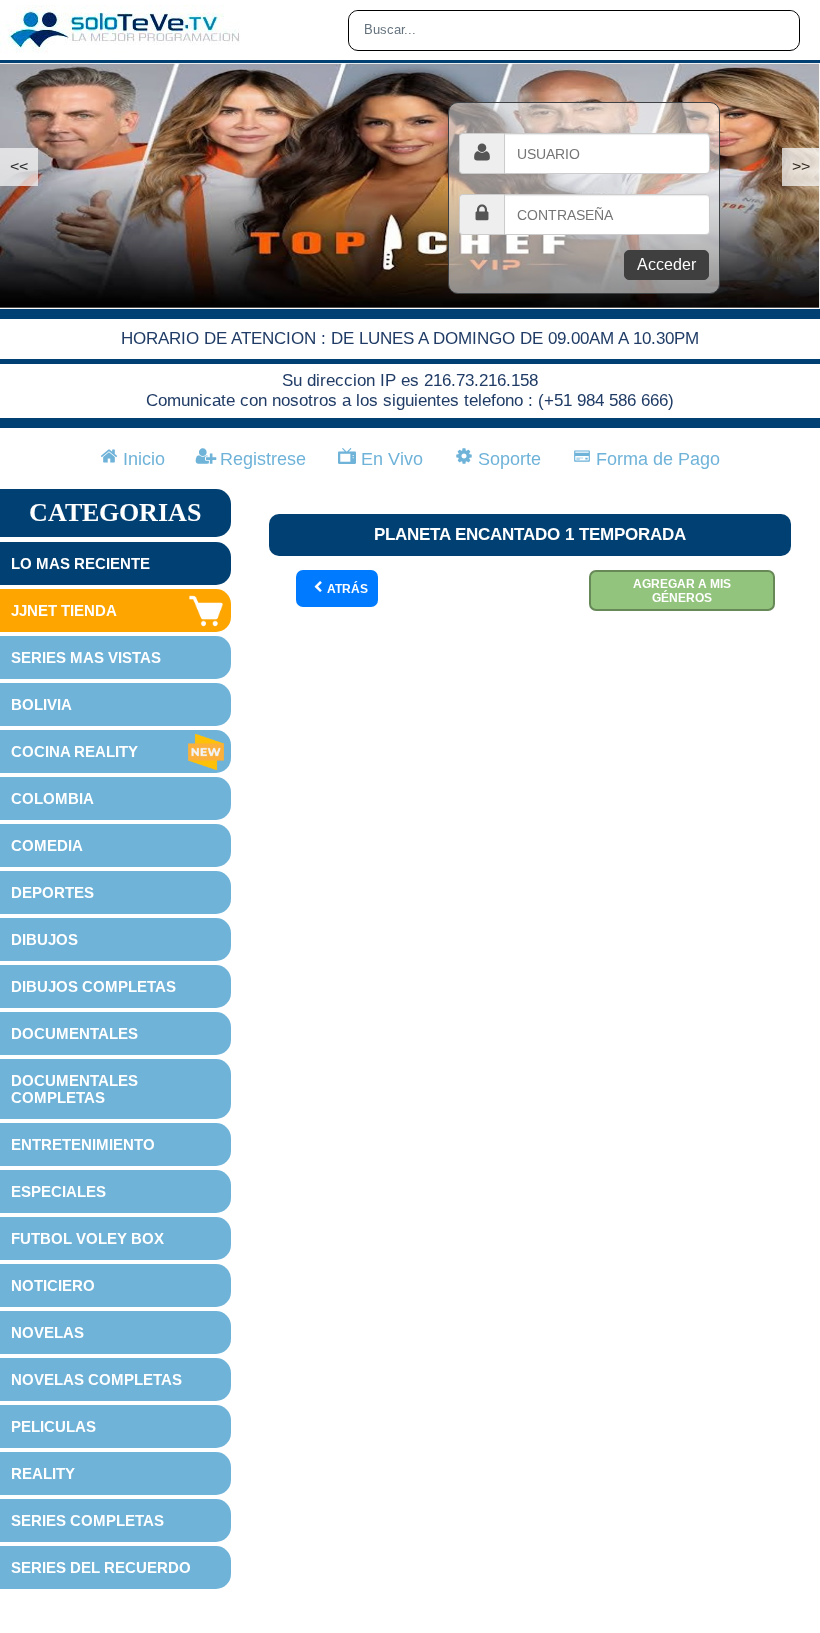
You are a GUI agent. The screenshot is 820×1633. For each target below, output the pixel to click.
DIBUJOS (44, 939)
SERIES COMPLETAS (87, 1520)
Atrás (346, 589)
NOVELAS (47, 1332)
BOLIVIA (41, 704)
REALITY (43, 1473)
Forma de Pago (655, 459)
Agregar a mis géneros (682, 591)
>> (801, 166)
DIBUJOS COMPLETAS (93, 986)
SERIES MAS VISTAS (86, 657)
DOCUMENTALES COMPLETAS (74, 1089)
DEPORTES (52, 892)
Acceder (666, 264)
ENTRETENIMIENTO (83, 1144)
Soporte (507, 459)
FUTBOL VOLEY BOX (87, 1238)
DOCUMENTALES (74, 1033)
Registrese (260, 459)
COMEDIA (47, 845)
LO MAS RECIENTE (80, 563)
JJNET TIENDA (64, 610)
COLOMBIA (52, 798)
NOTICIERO (53, 1285)
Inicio (141, 459)
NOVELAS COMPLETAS (96, 1379)
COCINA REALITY (74, 751)
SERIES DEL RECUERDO (101, 1567)
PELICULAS (53, 1426)
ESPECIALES (58, 1191)
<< (19, 166)
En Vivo (389, 459)
